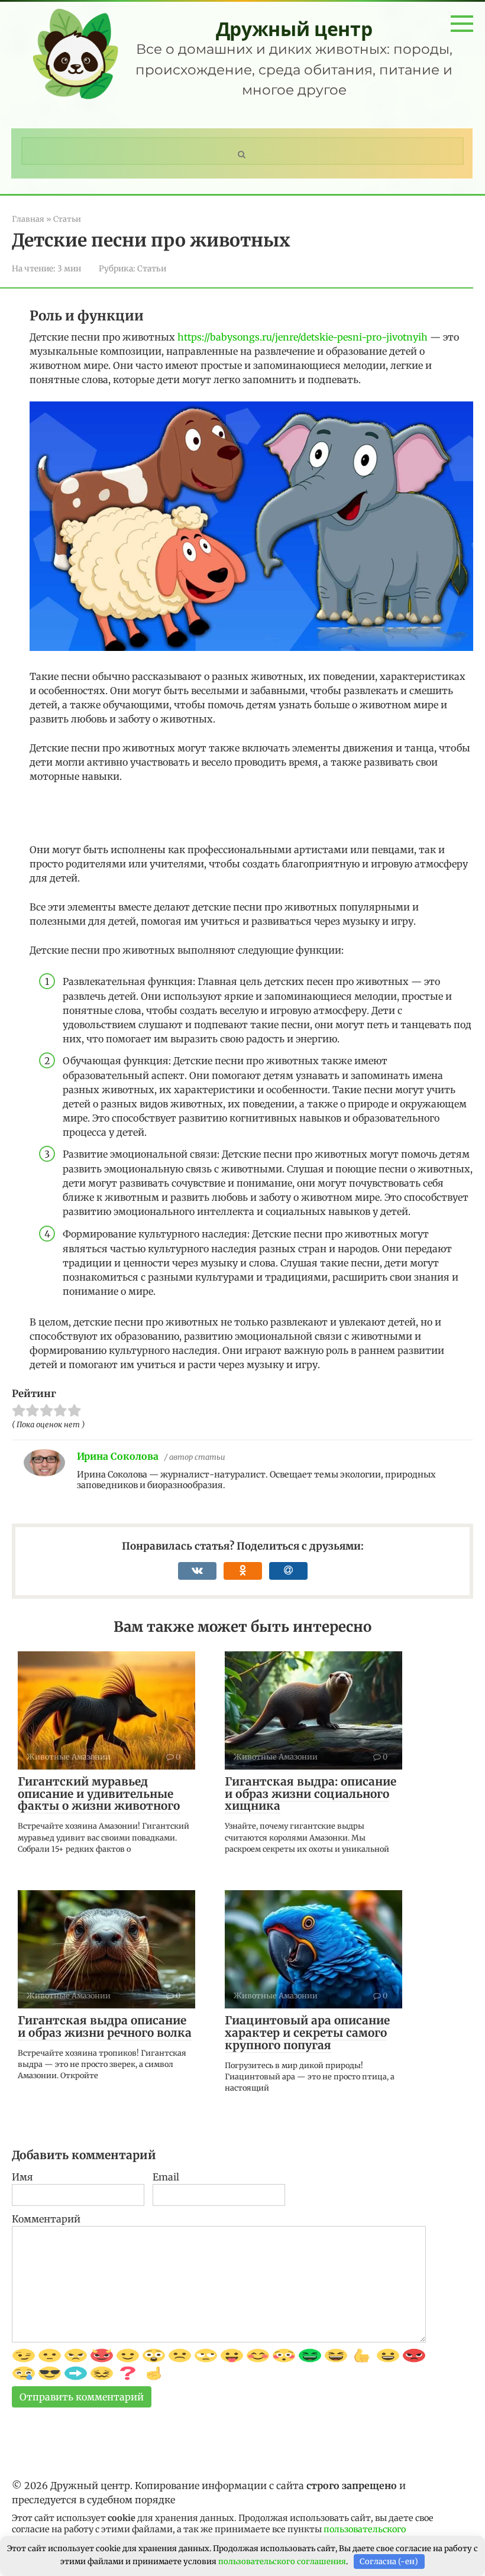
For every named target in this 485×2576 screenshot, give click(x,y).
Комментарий (46, 2219)
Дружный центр (294, 29)
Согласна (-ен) (389, 2562)
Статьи (152, 269)
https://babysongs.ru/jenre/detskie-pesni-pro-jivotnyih (303, 337)
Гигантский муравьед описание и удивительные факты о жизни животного (99, 1794)
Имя (22, 2177)
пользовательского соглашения (282, 2562)
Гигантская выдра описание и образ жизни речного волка (105, 2026)
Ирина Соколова (118, 1456)
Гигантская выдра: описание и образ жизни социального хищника (311, 1794)
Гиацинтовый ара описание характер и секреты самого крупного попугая (307, 2033)
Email (166, 2177)
